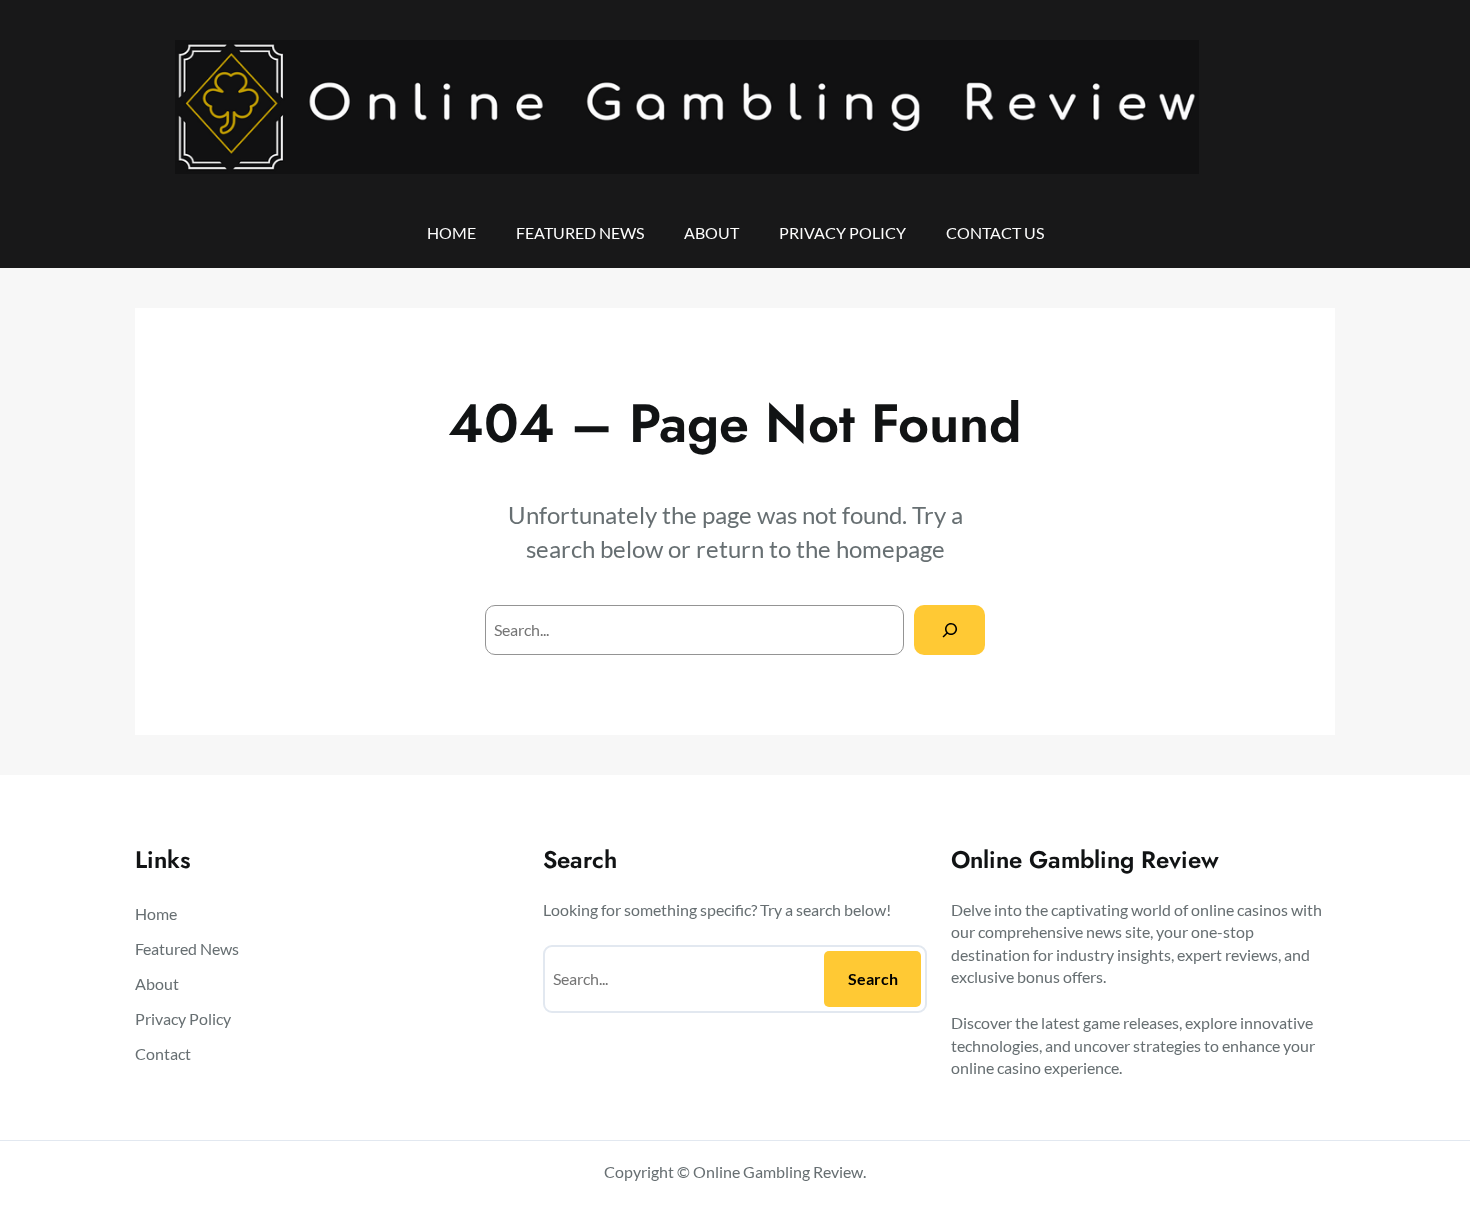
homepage (890, 548)
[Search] (949, 629)
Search (873, 978)
